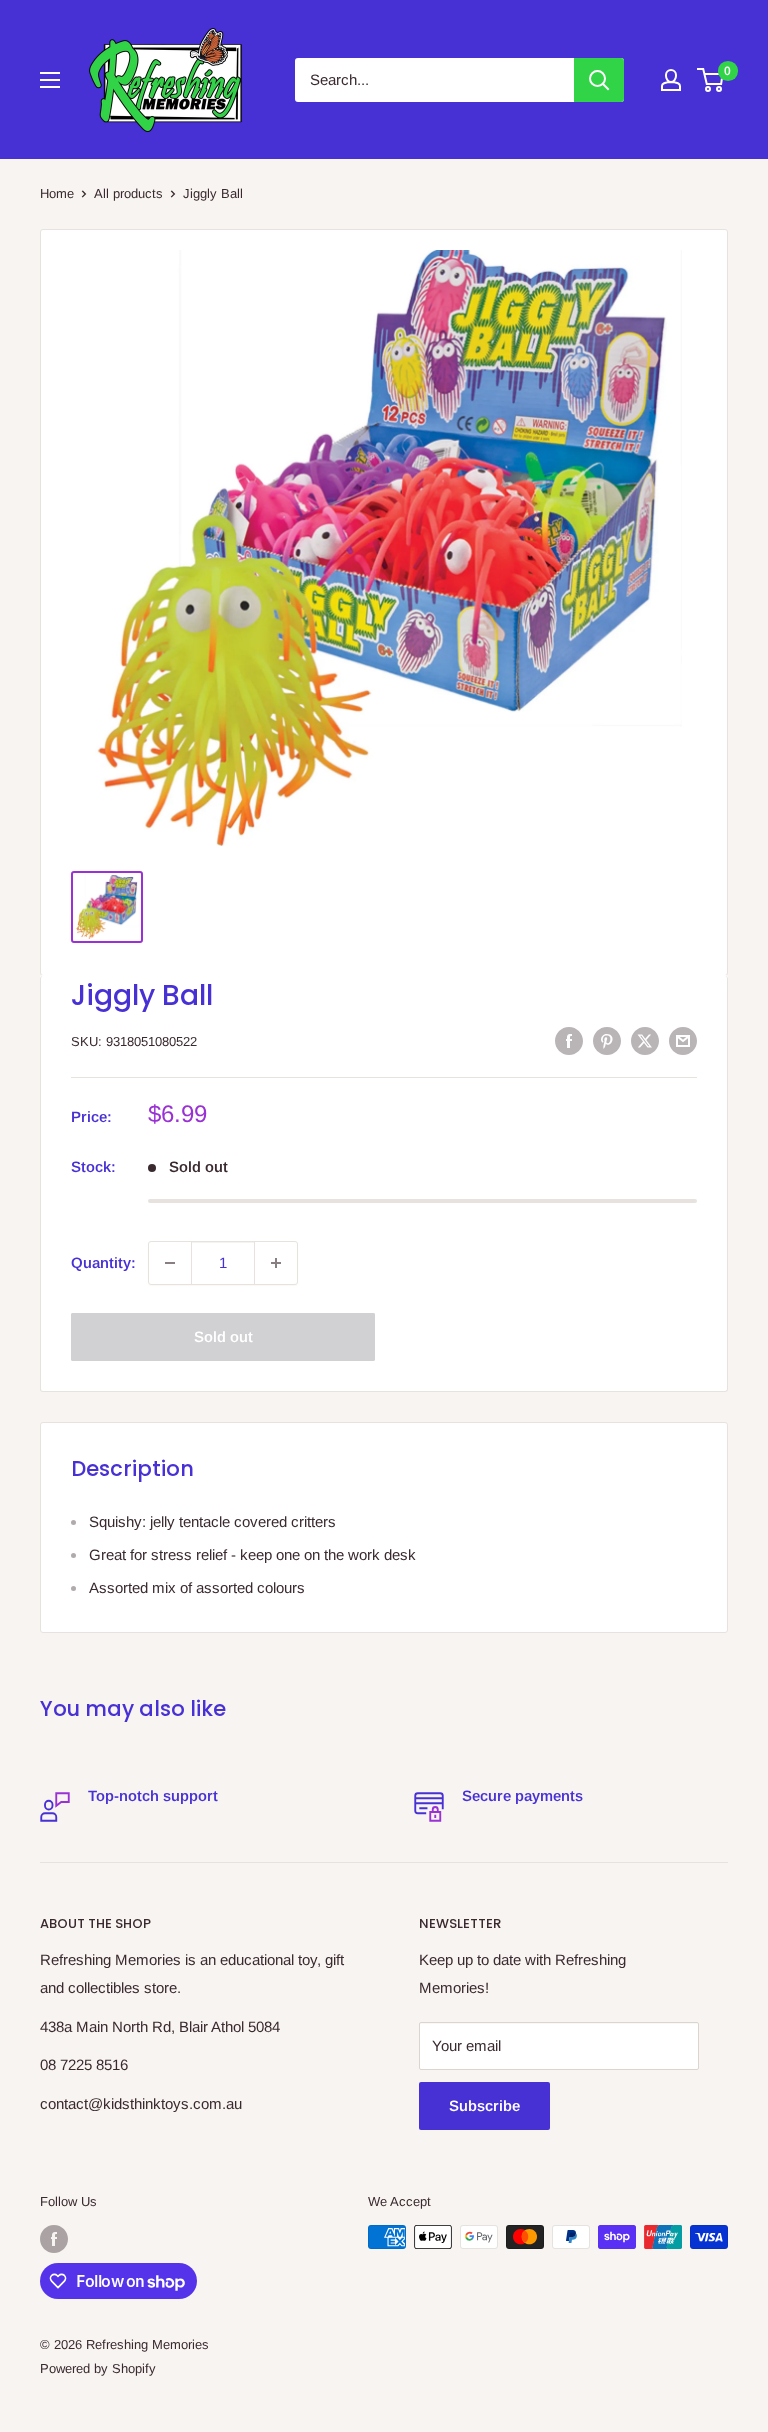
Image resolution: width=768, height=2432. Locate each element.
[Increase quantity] (276, 1263)
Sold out (223, 1336)
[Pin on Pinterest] (607, 1040)
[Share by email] (683, 1040)
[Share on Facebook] (569, 1040)
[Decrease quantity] (170, 1263)
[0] (711, 80)
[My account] (671, 80)
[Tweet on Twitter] (645, 1040)
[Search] (599, 80)
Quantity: (103, 1262)
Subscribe (484, 2105)
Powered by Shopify (98, 2368)
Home (57, 193)
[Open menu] (50, 80)
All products (128, 193)
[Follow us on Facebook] (54, 2239)
